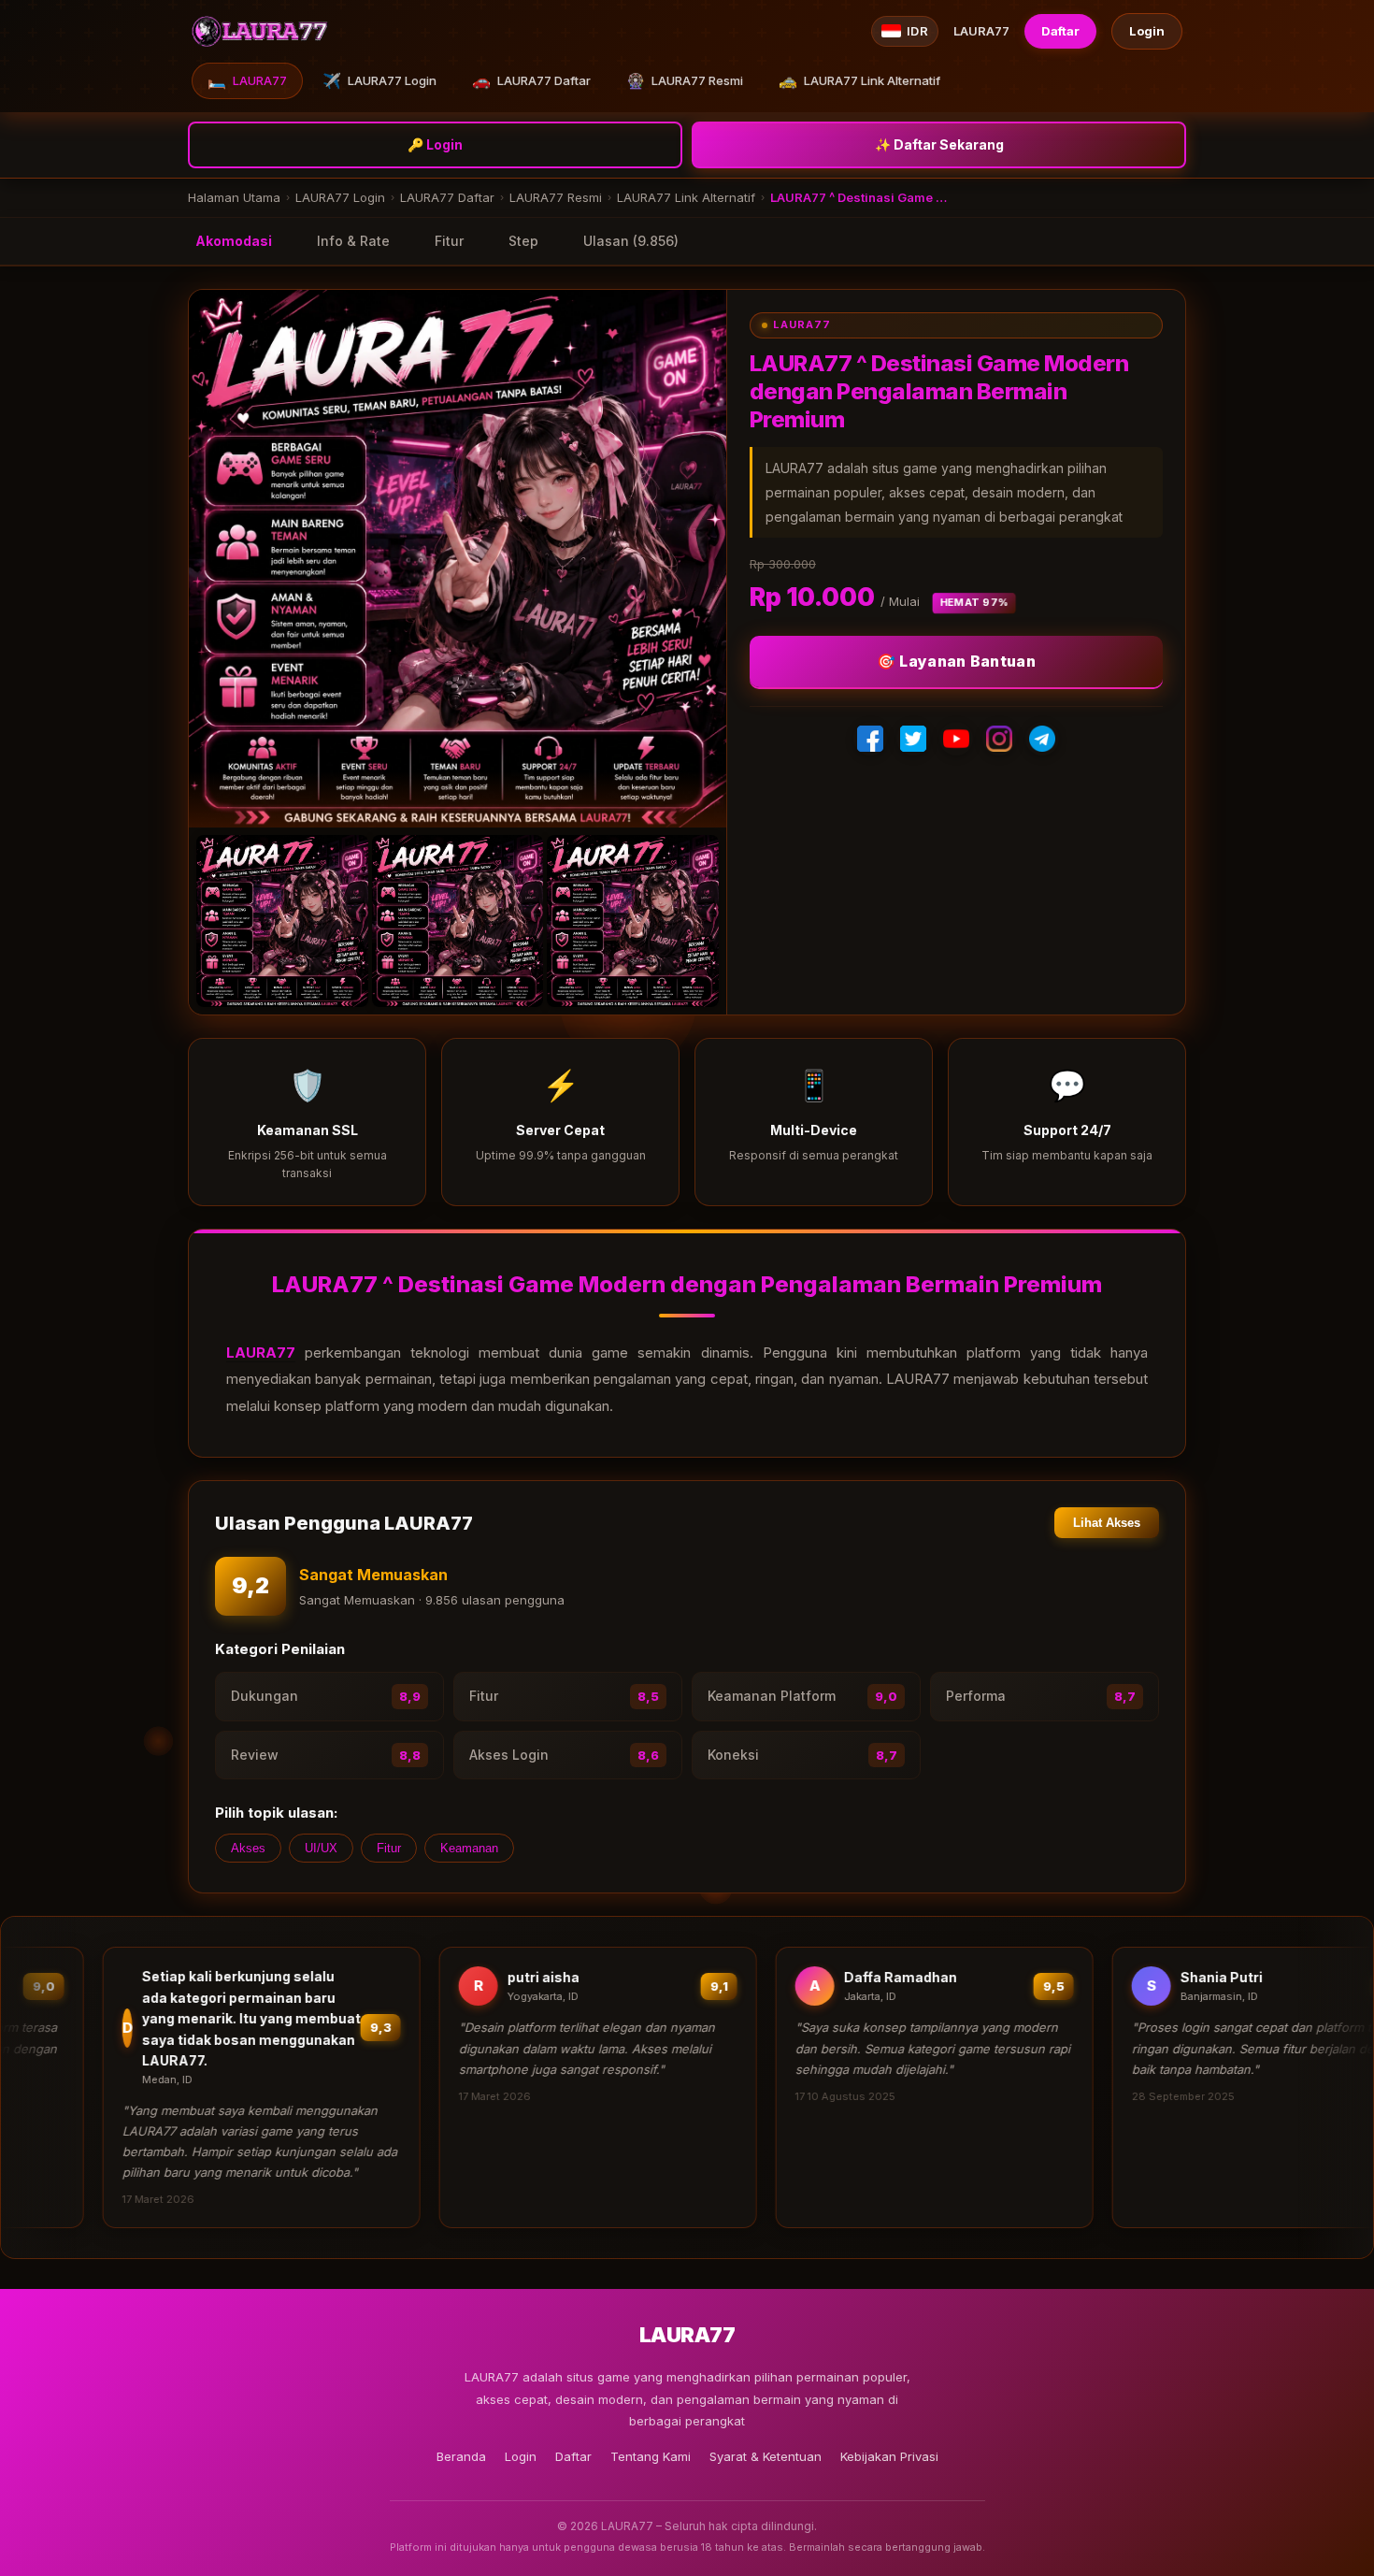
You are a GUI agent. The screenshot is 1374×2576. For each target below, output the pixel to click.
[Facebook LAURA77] (870, 739)
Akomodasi (234, 241)
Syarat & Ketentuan (766, 2456)
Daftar (1060, 31)
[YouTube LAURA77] (956, 739)
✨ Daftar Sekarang (939, 144)
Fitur (449, 241)
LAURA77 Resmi (685, 80)
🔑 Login (435, 144)
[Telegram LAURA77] (1042, 739)
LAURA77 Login (379, 80)
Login (1147, 31)
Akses (248, 1848)
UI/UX (321, 1848)
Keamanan (469, 1848)
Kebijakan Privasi (889, 2456)
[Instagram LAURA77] (999, 739)
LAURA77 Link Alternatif (859, 80)
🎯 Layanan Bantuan (956, 661)
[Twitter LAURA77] (913, 739)
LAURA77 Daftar (531, 80)
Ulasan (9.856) (631, 241)
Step (523, 241)
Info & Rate (353, 241)
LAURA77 (247, 80)
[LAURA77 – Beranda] (260, 31)
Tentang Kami (651, 2456)
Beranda (461, 2456)
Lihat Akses (1107, 1523)
